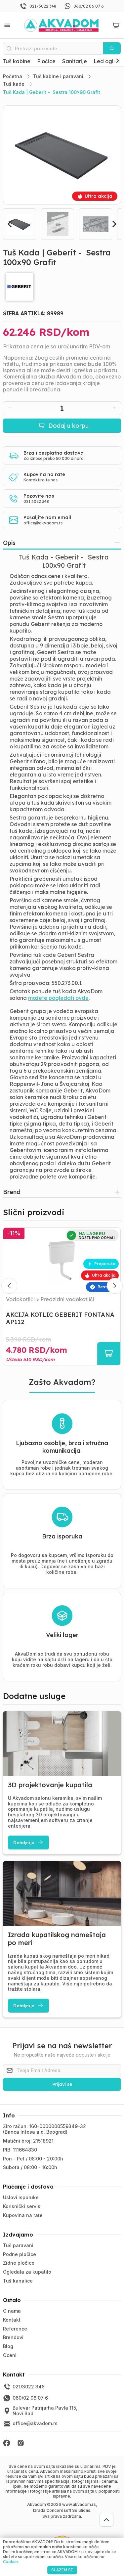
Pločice (46, 61)
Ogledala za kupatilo (27, 2272)
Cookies (11, 2562)
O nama (12, 2311)
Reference (15, 2329)
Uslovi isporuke (21, 2197)
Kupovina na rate (23, 2215)
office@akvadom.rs (43, 523)
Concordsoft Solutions (68, 2510)
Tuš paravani (18, 2245)
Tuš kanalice (18, 2281)
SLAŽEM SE (62, 2570)
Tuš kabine (17, 61)
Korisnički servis (22, 2206)
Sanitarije (75, 61)
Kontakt (12, 2320)
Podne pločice (20, 2254)
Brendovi (13, 2337)
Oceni (10, 2355)
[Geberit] (62, 287)
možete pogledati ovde (58, 998)
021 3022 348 (36, 501)
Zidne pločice (19, 2263)
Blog (8, 2346)
